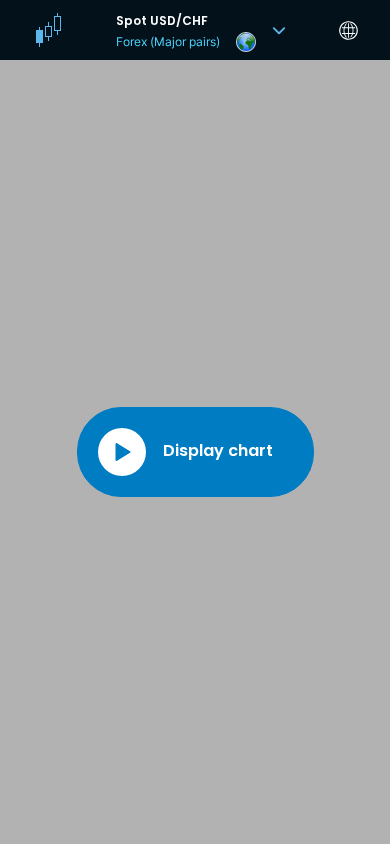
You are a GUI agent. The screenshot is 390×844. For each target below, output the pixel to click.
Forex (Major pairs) (168, 41)
